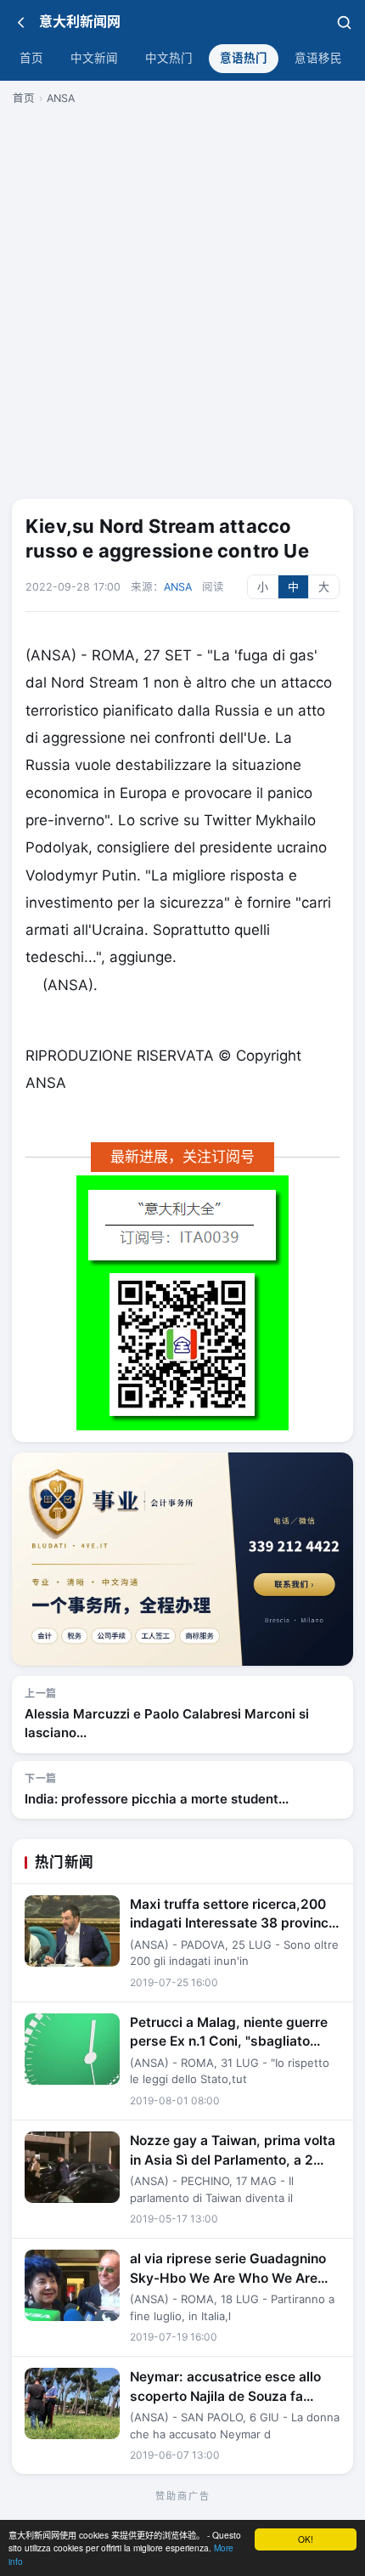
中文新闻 (94, 58)
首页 (31, 58)
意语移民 (318, 58)
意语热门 (244, 58)
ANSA (61, 98)
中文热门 (169, 58)
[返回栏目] (21, 22)
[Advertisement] (182, 300)
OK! (306, 2539)
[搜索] (344, 22)
